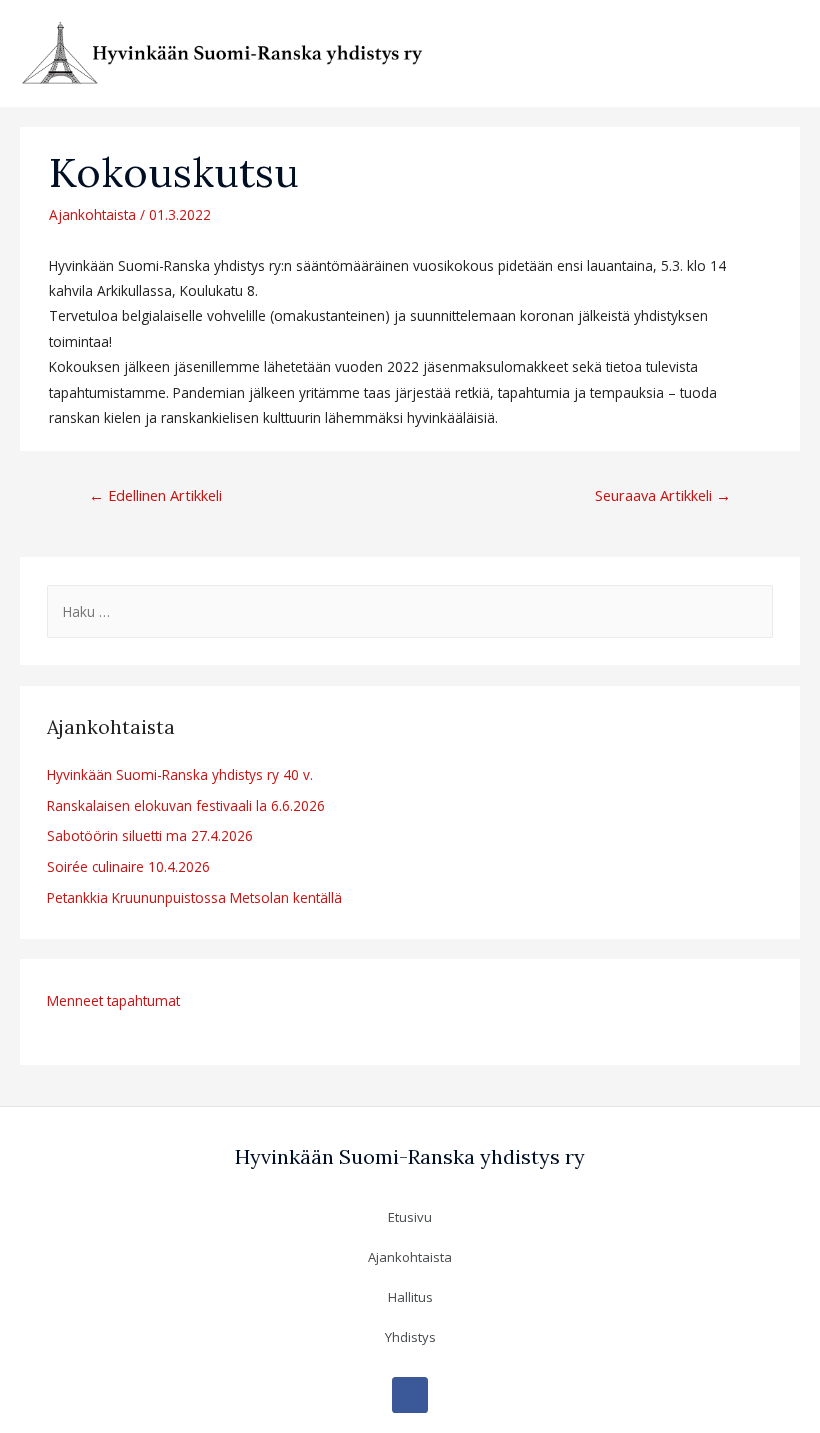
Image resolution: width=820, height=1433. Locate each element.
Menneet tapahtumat (113, 1000)
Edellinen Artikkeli (155, 495)
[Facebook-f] (410, 1395)
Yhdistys (410, 1337)
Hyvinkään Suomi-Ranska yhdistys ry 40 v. (180, 774)
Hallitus (410, 1297)
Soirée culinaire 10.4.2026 (128, 866)
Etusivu (410, 1217)
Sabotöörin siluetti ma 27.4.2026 (150, 835)
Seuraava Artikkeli (663, 495)
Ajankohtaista (92, 214)
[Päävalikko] (779, 53)
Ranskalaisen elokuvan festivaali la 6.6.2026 (186, 805)
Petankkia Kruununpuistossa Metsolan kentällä (194, 897)
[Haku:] (409, 611)
